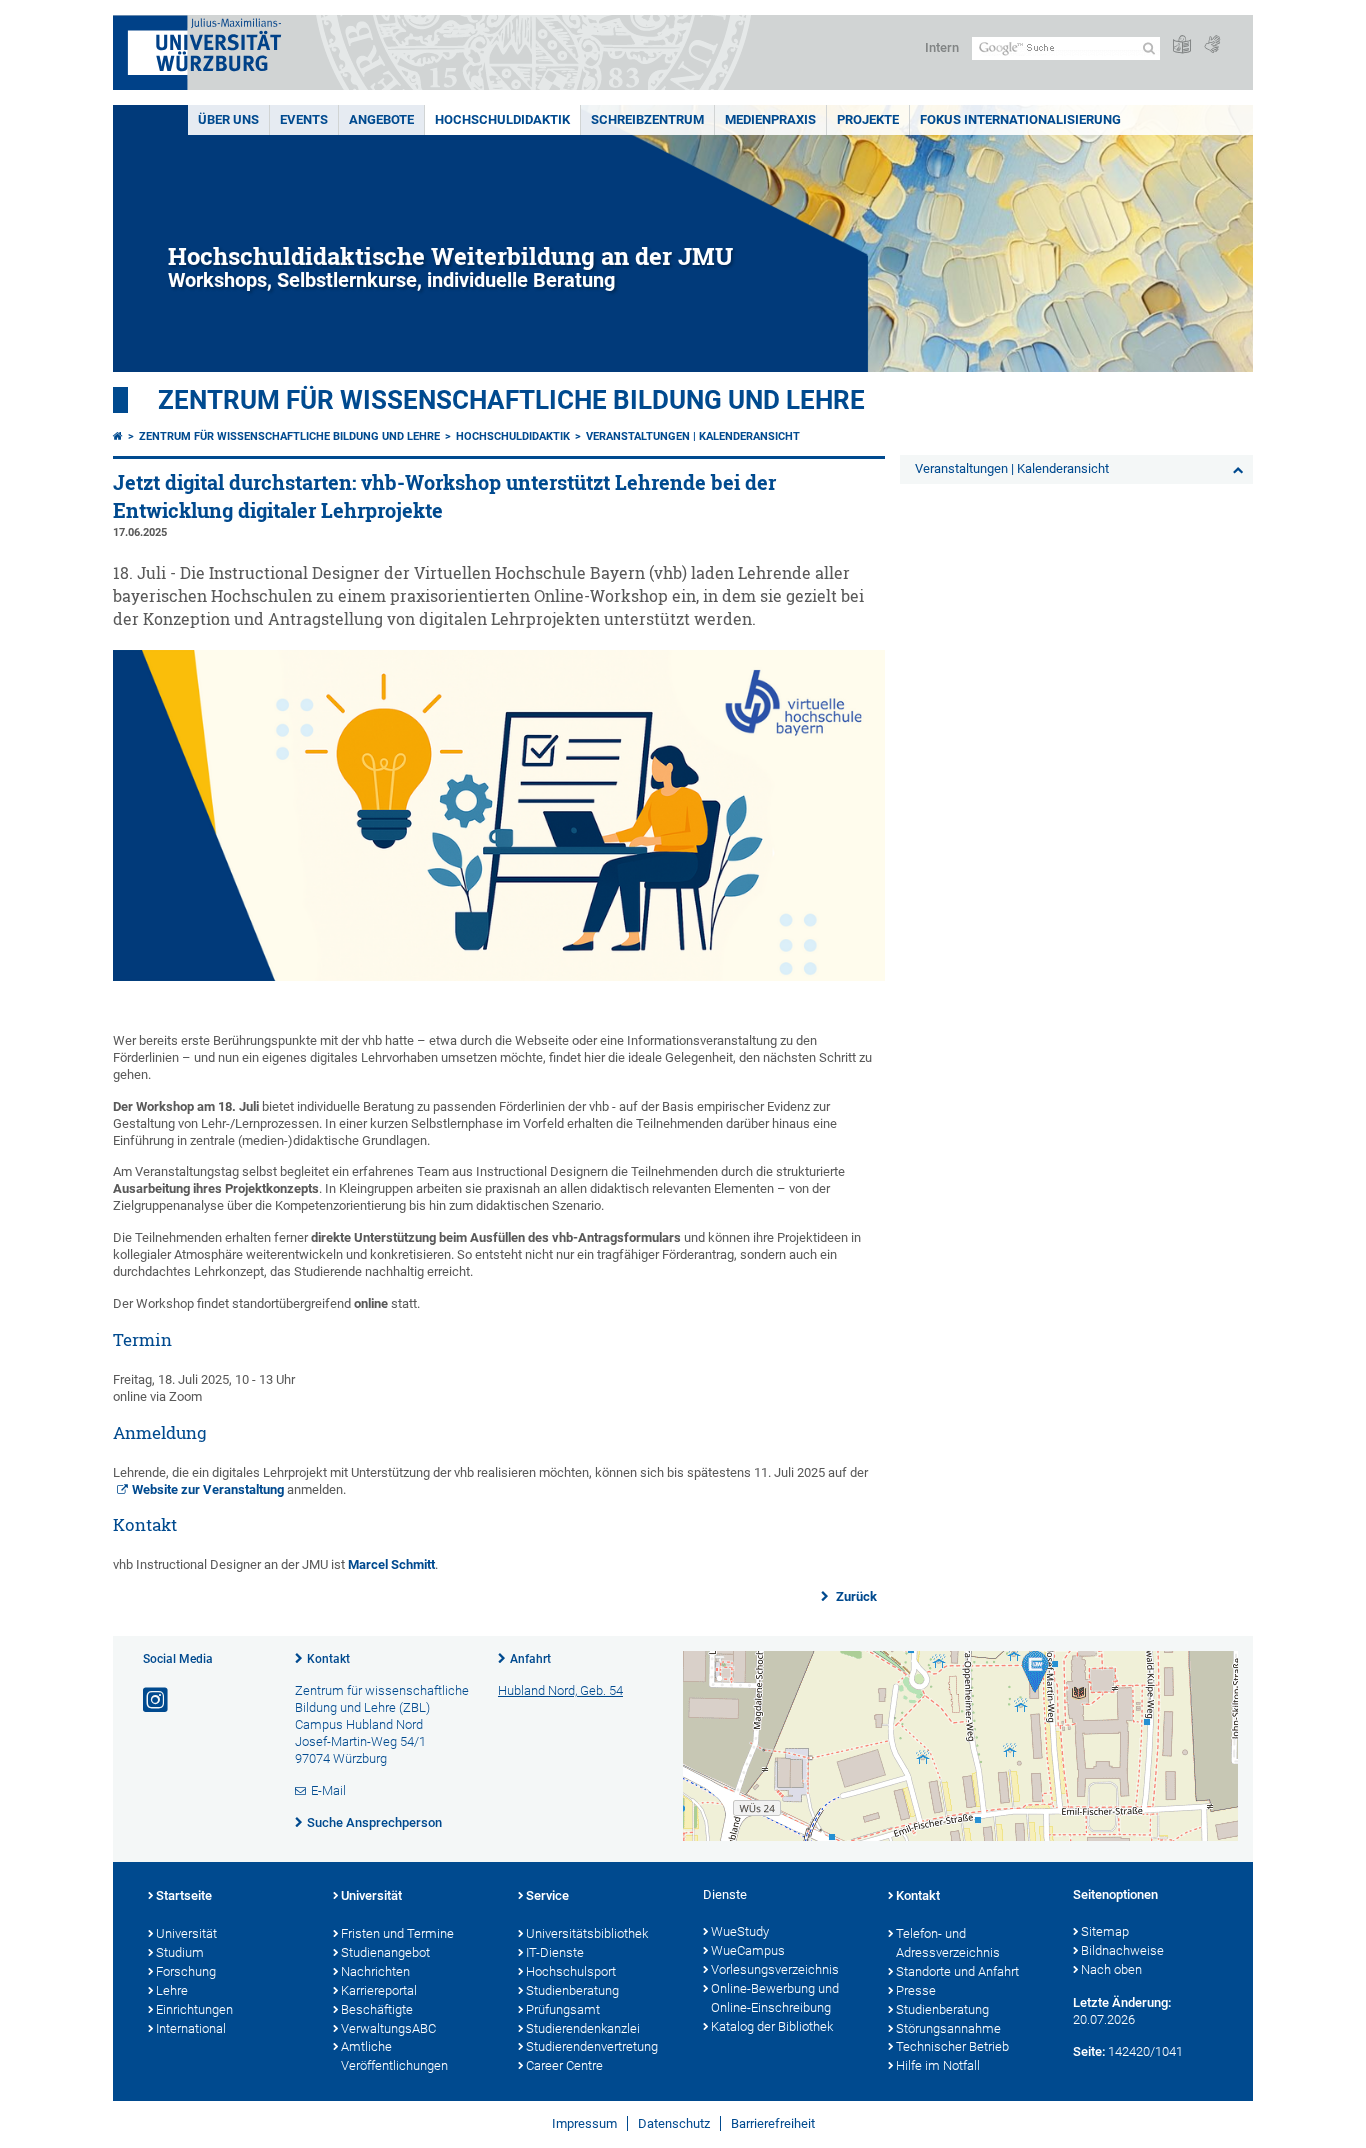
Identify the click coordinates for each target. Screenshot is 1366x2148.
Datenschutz (674, 2123)
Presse (916, 1990)
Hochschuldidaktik (502, 119)
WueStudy (740, 1931)
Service (547, 1895)
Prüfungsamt (563, 2009)
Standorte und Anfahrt (957, 1971)
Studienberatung (572, 1990)
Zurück (855, 1596)
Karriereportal (379, 1990)
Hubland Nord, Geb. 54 (560, 1690)
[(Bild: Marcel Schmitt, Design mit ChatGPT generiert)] (499, 976)
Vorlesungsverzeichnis (775, 1969)
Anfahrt (530, 1659)
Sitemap (1105, 1931)
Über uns (228, 119)
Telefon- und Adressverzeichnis (948, 1943)
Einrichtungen (194, 2009)
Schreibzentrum (647, 119)
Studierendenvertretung (592, 2046)
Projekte (868, 119)
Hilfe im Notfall (938, 2065)
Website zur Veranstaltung (208, 1489)
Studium (180, 1952)
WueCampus (748, 1950)
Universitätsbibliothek (587, 1933)
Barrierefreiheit (773, 2123)
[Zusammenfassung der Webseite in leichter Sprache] (1182, 45)
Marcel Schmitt (391, 1564)
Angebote (381, 119)
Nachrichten (375, 1971)
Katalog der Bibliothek (772, 2026)
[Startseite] (118, 436)
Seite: (1089, 2051)
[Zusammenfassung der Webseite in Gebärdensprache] (1212, 45)
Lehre (172, 1990)
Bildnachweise (1122, 1950)
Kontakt (328, 1659)
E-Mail (328, 1790)
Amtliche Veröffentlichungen (394, 2056)
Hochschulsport (571, 1971)
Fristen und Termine (397, 1933)
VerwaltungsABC (388, 2028)
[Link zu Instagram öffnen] (157, 1700)
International (191, 2028)
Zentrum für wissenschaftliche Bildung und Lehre (511, 400)
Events (304, 119)
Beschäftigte (377, 2009)
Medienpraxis (770, 119)
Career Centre (564, 2065)
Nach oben (1111, 1969)
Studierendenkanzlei (583, 2028)
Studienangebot (385, 1952)
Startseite (184, 1895)
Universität (186, 1933)
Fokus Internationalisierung (1020, 119)
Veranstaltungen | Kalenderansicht (693, 436)
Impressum (584, 2123)
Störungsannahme (948, 2028)
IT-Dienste (555, 1952)
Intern (942, 47)
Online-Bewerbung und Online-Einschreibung (775, 1998)
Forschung (186, 1971)
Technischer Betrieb (952, 2046)
